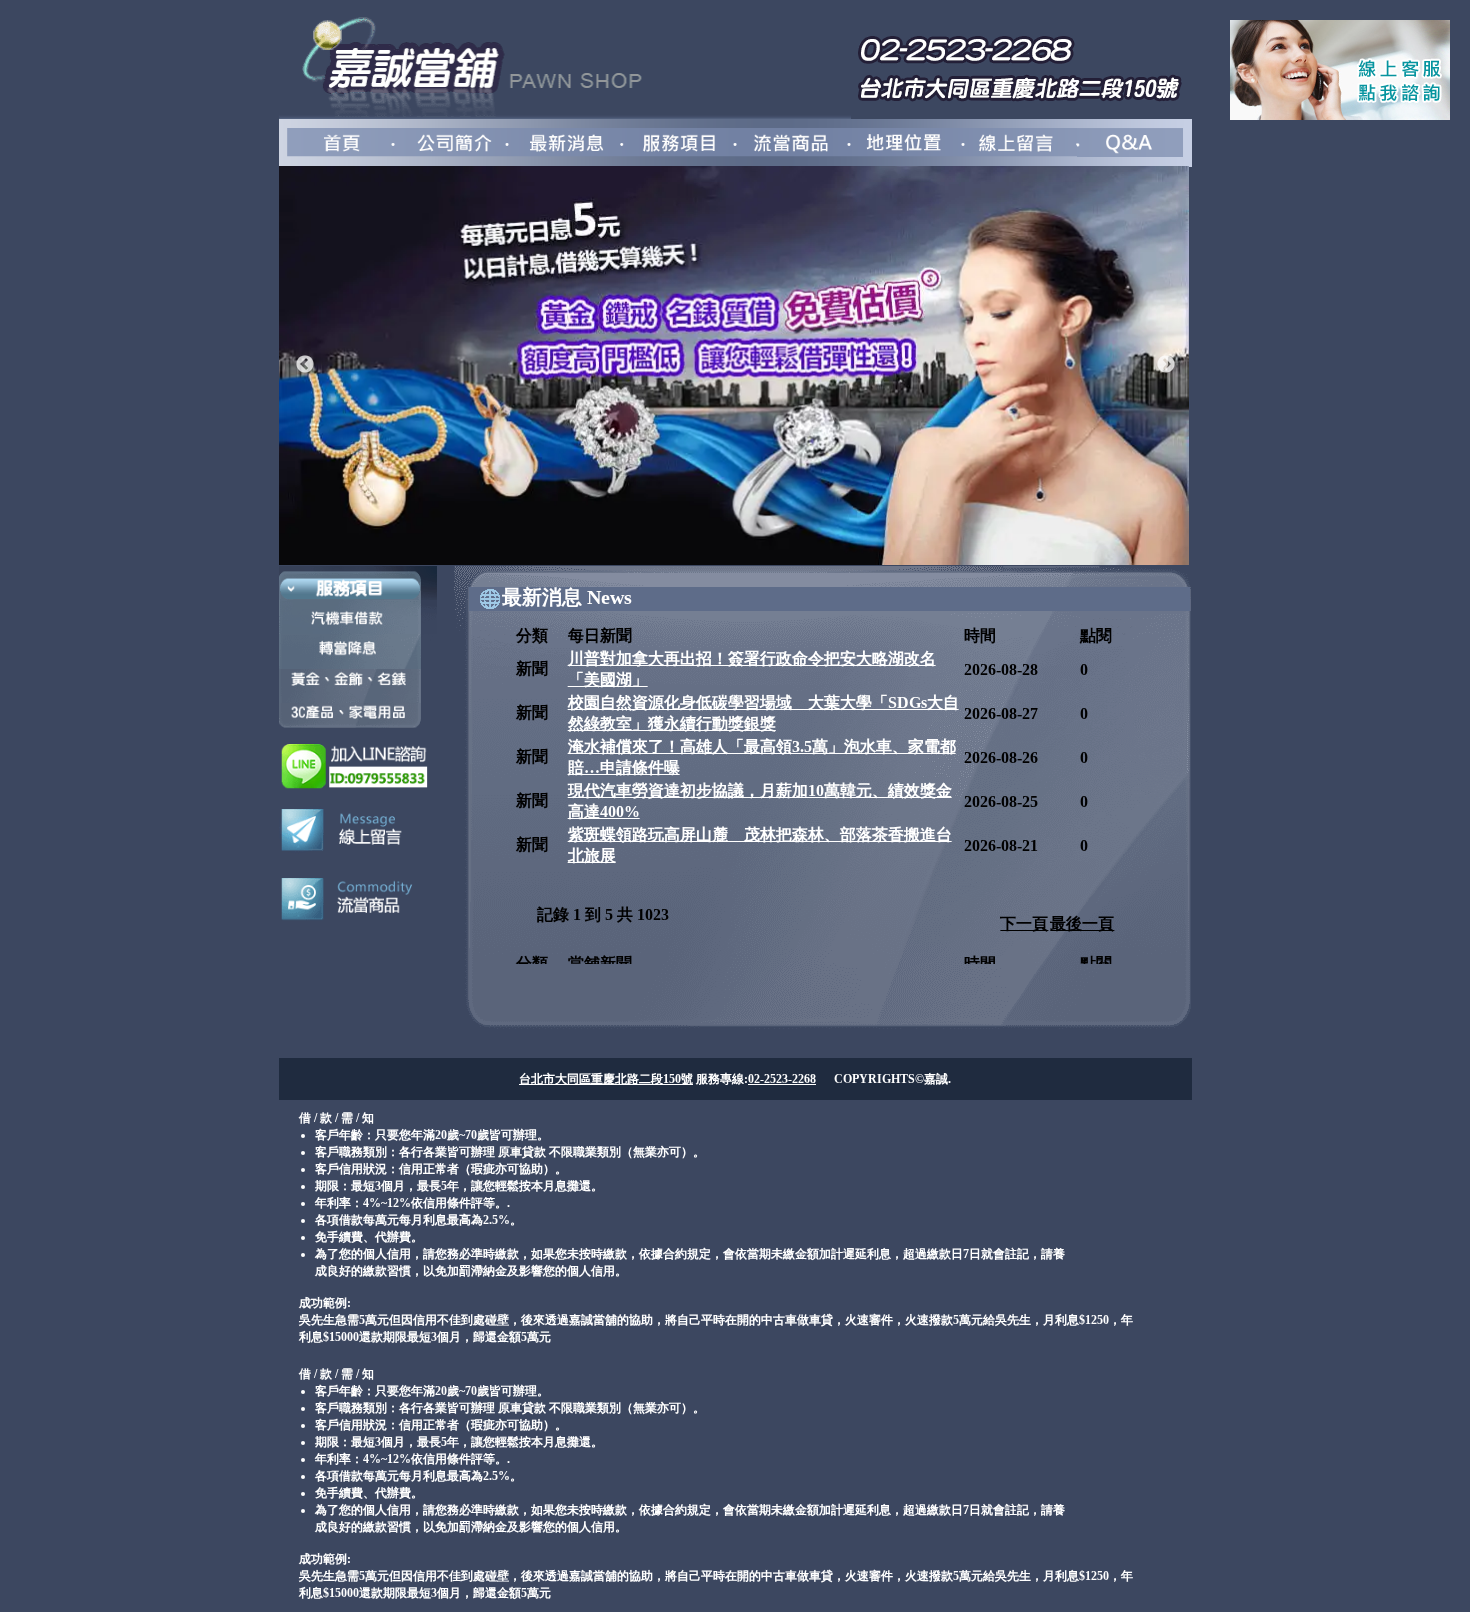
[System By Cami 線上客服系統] (1340, 114)
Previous (305, 365)
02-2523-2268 (782, 1079)
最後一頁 (1082, 923)
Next (1166, 365)
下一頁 (1024, 923)
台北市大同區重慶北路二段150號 (606, 1079)
